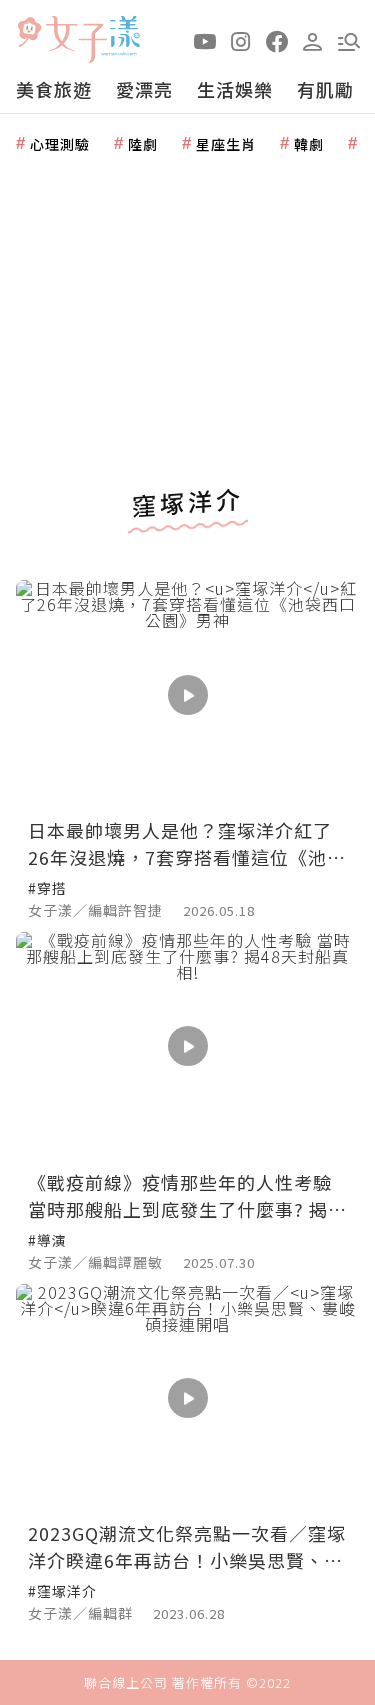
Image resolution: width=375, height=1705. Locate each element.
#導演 (47, 1240)
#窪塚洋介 (62, 1591)
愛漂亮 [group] (144, 89)
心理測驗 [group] (60, 144)
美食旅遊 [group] (54, 89)
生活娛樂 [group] (235, 89)
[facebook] (277, 40)
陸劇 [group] (143, 144)
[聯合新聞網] (29, 32)
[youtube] (205, 40)
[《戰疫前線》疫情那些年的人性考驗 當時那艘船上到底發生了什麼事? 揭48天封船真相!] (187, 1046)
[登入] (313, 40)
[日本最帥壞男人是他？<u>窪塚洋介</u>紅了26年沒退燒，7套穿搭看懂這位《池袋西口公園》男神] (187, 694)
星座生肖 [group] (226, 144)
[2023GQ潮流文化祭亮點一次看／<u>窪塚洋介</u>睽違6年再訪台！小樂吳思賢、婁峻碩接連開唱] (187, 1398)
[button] (349, 40)
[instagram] (241, 40)
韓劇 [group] (309, 144)
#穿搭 (47, 888)
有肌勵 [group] (325, 89)
